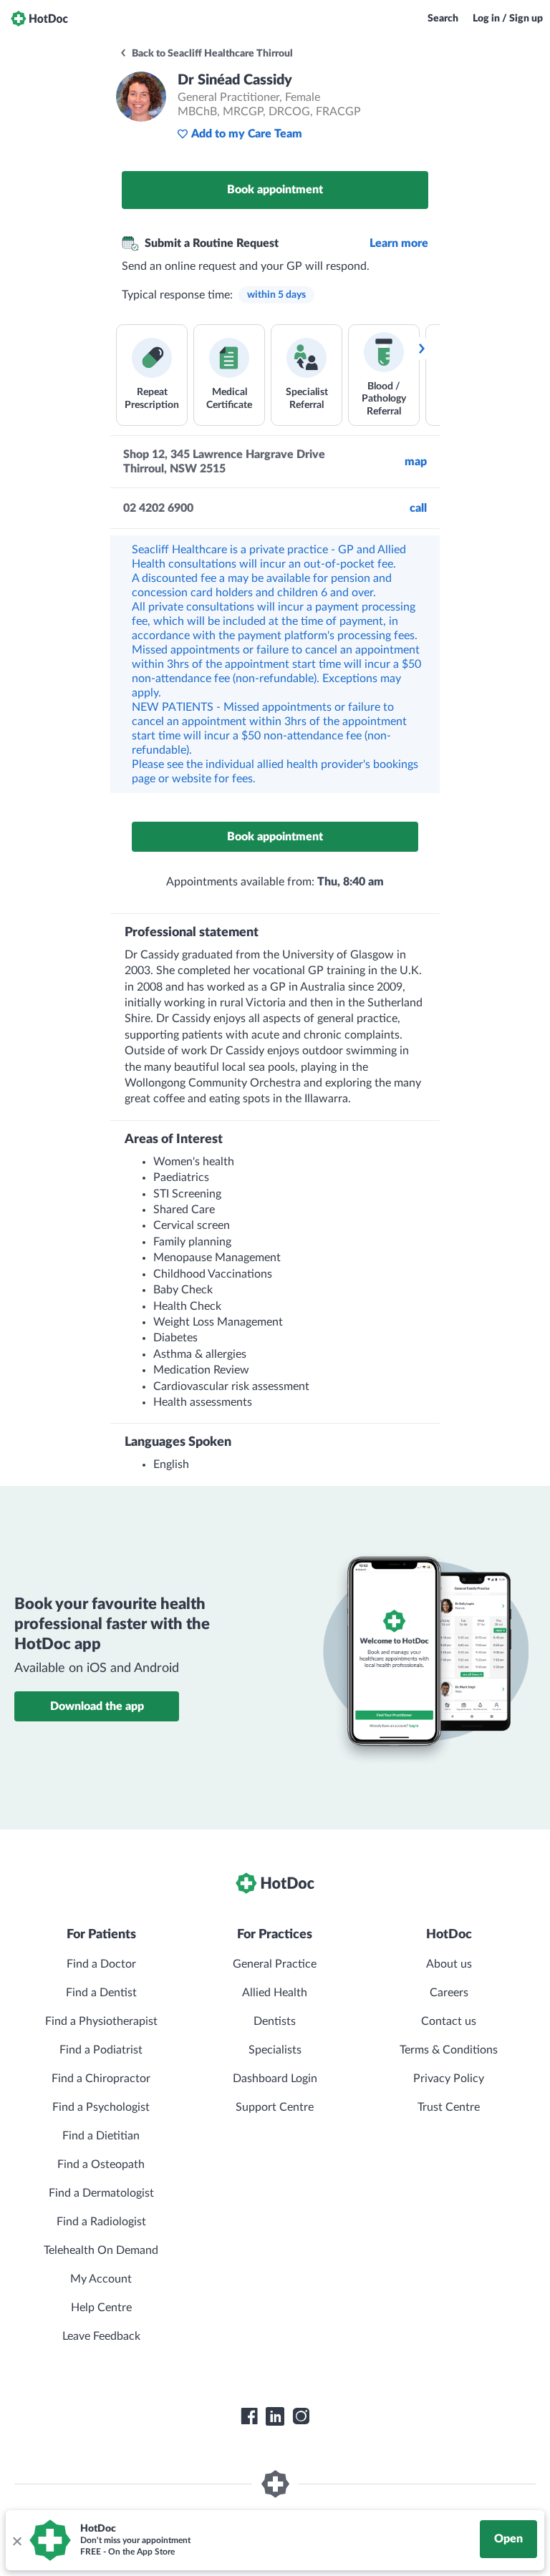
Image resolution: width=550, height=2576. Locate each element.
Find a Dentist (101, 1993)
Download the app (97, 1706)
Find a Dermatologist (101, 2193)
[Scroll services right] (421, 349)
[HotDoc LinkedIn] (275, 2416)
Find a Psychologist (101, 2107)
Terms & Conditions (449, 2050)
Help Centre (101, 2308)
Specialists (275, 2050)
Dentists (275, 2021)
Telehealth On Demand (101, 2250)
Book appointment (275, 190)
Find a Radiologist (101, 2222)
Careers (449, 1993)
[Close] (16, 2540)
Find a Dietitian (101, 2136)
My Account (101, 2279)
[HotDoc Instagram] (301, 2416)
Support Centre (275, 2107)
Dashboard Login (275, 2079)
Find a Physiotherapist (101, 2021)
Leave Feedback (101, 2336)
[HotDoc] (39, 19)
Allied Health (275, 1993)
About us (449, 1964)
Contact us (449, 2021)
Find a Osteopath (101, 2164)
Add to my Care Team (247, 134)
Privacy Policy (449, 2079)
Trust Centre (449, 2107)
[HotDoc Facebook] (249, 2416)
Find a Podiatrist (101, 2050)
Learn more (399, 243)
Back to (211, 54)
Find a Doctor (101, 1964)
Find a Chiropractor (101, 2079)
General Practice (275, 1964)
